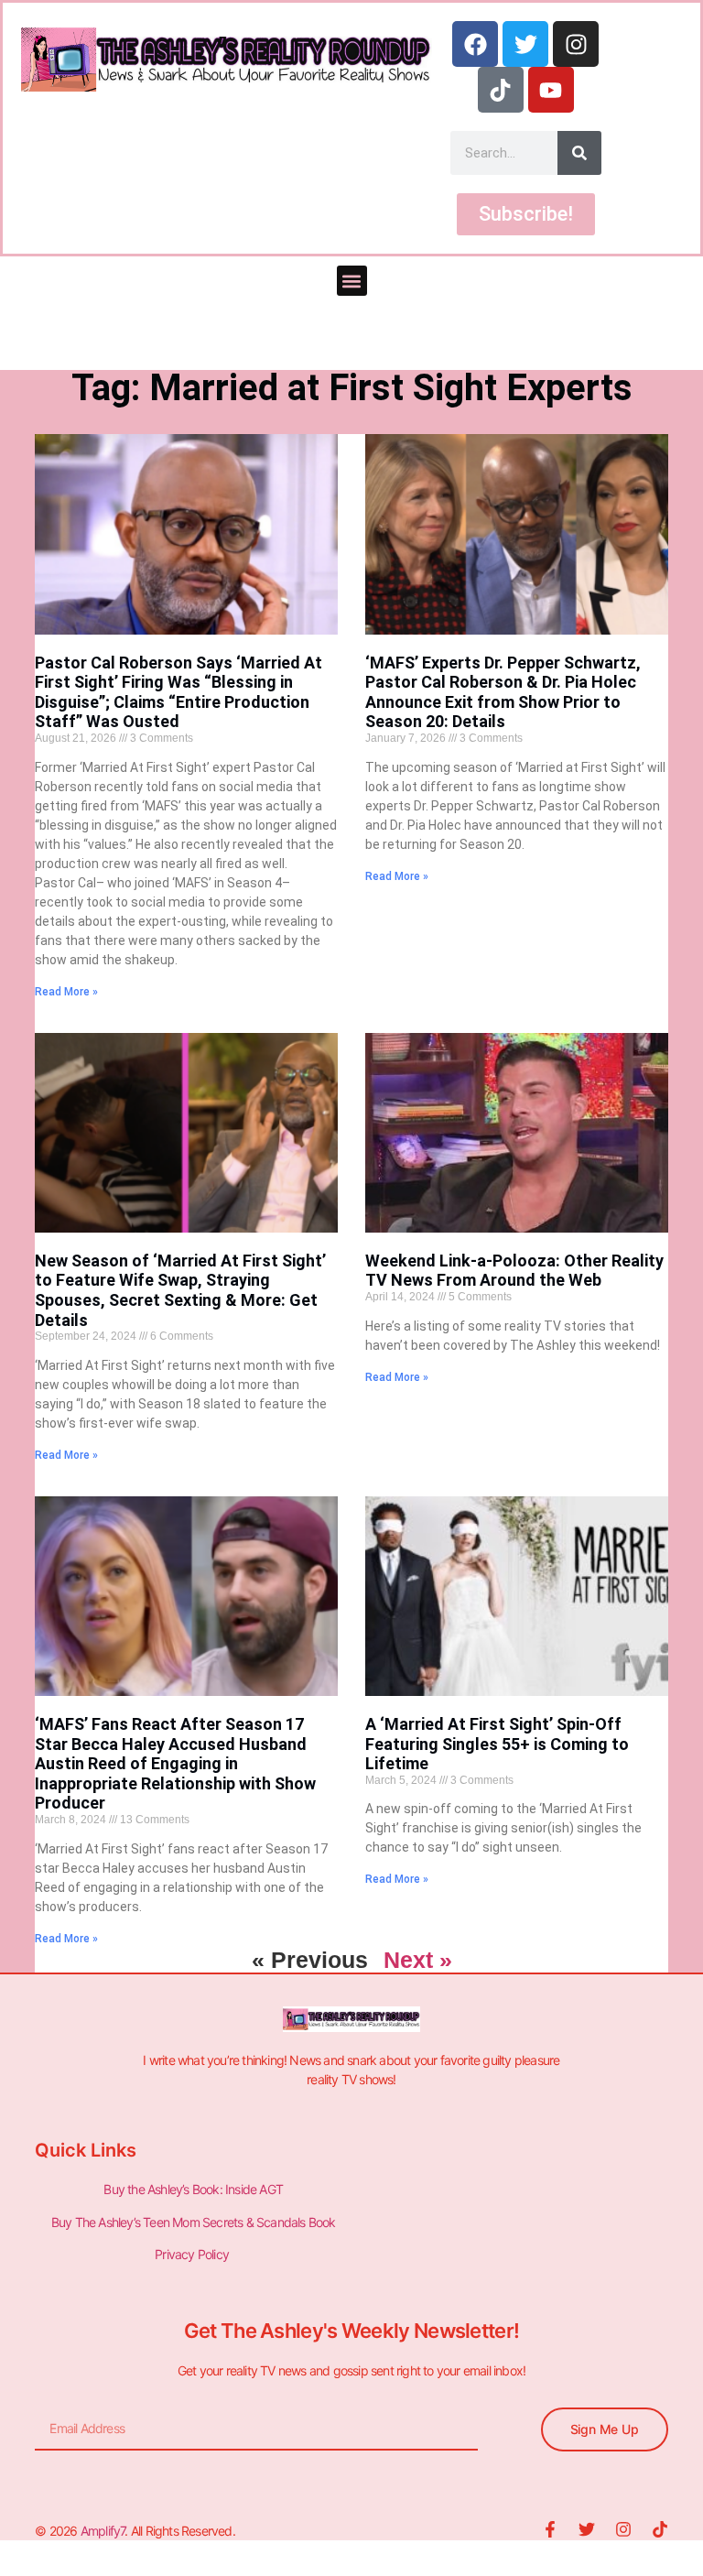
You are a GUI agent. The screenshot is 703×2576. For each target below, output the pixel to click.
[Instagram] (576, 44)
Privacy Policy (193, 2254)
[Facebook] (475, 44)
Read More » (66, 992)
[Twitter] (525, 44)
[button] (352, 281)
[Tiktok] (501, 90)
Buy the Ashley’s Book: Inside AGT (193, 2189)
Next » (418, 1960)
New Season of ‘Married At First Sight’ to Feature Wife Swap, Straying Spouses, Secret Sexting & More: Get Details (180, 1290)
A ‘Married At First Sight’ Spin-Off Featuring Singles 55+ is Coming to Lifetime (497, 1744)
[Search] (579, 153)
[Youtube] (551, 90)
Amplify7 (103, 2531)
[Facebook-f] (550, 2529)
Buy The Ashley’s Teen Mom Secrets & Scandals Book (194, 2222)
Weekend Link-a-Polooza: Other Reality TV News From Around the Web (514, 1271)
